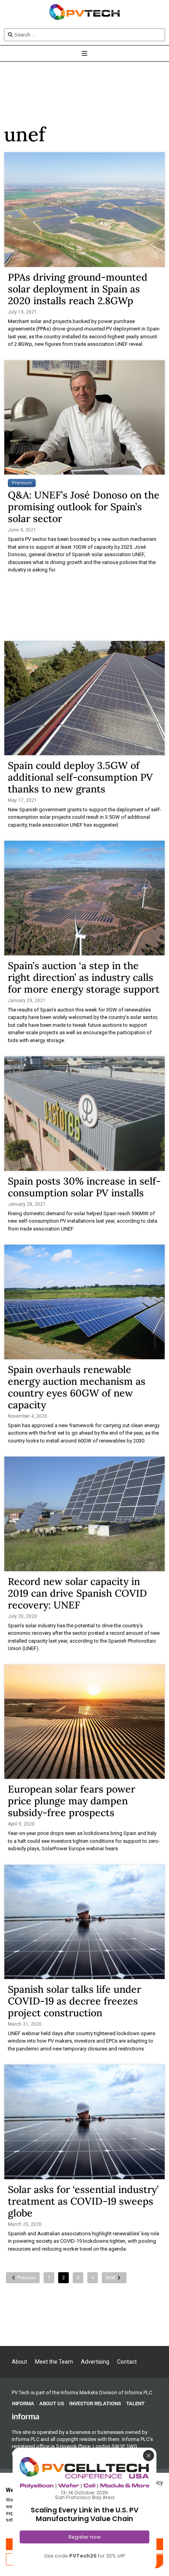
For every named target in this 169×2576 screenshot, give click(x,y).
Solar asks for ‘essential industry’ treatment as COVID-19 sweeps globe (83, 2201)
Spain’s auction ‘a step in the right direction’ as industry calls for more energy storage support (84, 977)
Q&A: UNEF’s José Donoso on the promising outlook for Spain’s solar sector (84, 507)
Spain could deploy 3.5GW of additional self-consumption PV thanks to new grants (80, 777)
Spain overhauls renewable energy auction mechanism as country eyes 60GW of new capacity (77, 1387)
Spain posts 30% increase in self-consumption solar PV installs (84, 1187)
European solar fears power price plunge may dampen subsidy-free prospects (72, 1801)
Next (111, 2278)
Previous (26, 2278)
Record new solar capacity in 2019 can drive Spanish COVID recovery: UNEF (77, 1593)
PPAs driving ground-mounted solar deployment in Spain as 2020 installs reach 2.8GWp (78, 289)
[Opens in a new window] (26, 2416)
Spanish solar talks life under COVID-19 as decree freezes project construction (74, 2001)
